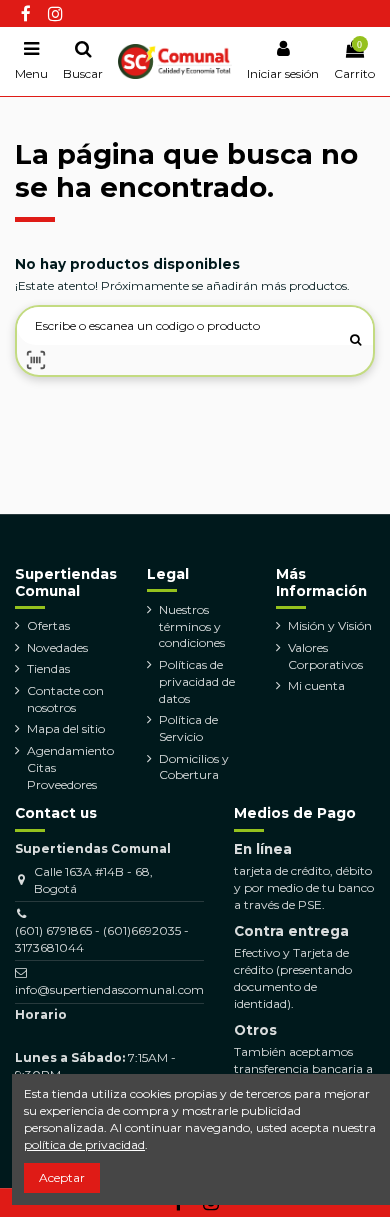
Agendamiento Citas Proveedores (70, 767)
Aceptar (62, 1177)
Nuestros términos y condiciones (192, 626)
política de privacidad (84, 1144)
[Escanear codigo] (36, 360)
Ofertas (48, 625)
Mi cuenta (316, 685)
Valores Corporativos (325, 656)
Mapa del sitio (66, 728)
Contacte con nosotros (65, 699)
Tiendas (48, 668)
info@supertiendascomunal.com (109, 989)
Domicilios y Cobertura (194, 767)
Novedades (57, 647)
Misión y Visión (330, 625)
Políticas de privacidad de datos (197, 681)
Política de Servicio (188, 728)
